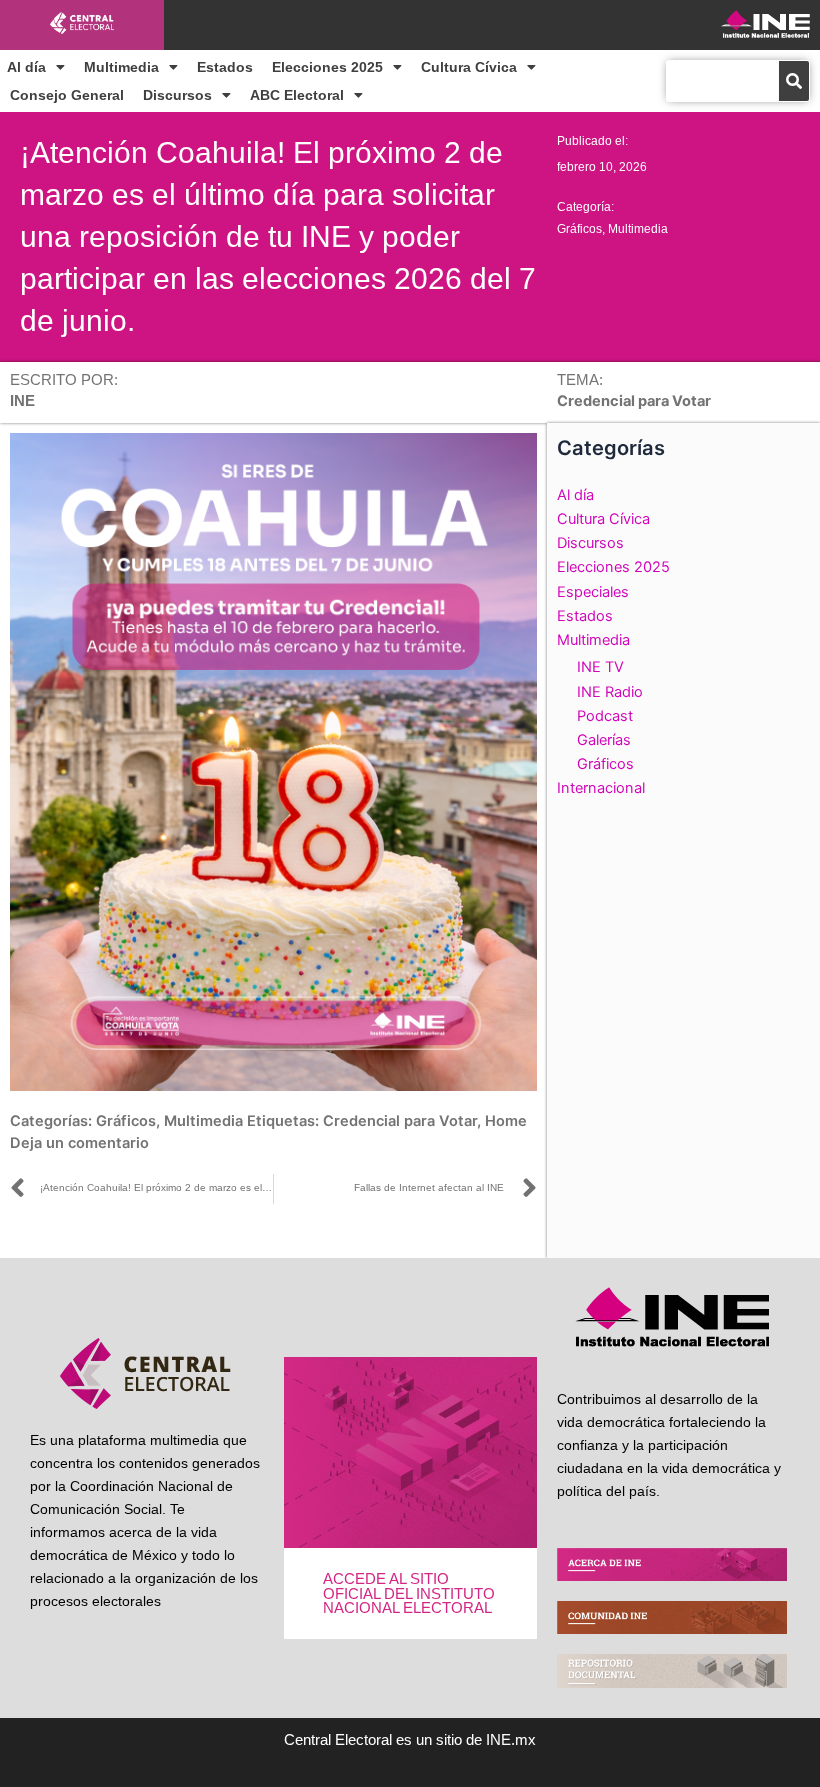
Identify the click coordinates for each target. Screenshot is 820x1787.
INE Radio (610, 692)
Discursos (177, 95)
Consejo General (67, 95)
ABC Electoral (297, 95)
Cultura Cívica (469, 67)
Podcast (605, 716)
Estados (225, 67)
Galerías (604, 740)
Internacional (601, 788)
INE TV (600, 667)
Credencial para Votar (400, 1121)
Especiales (593, 592)
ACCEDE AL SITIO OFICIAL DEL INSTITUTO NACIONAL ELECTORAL (409, 1593)
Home (506, 1121)
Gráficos (579, 229)
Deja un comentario (79, 1143)
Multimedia (121, 67)
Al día (26, 67)
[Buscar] (794, 81)
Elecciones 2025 (327, 67)
